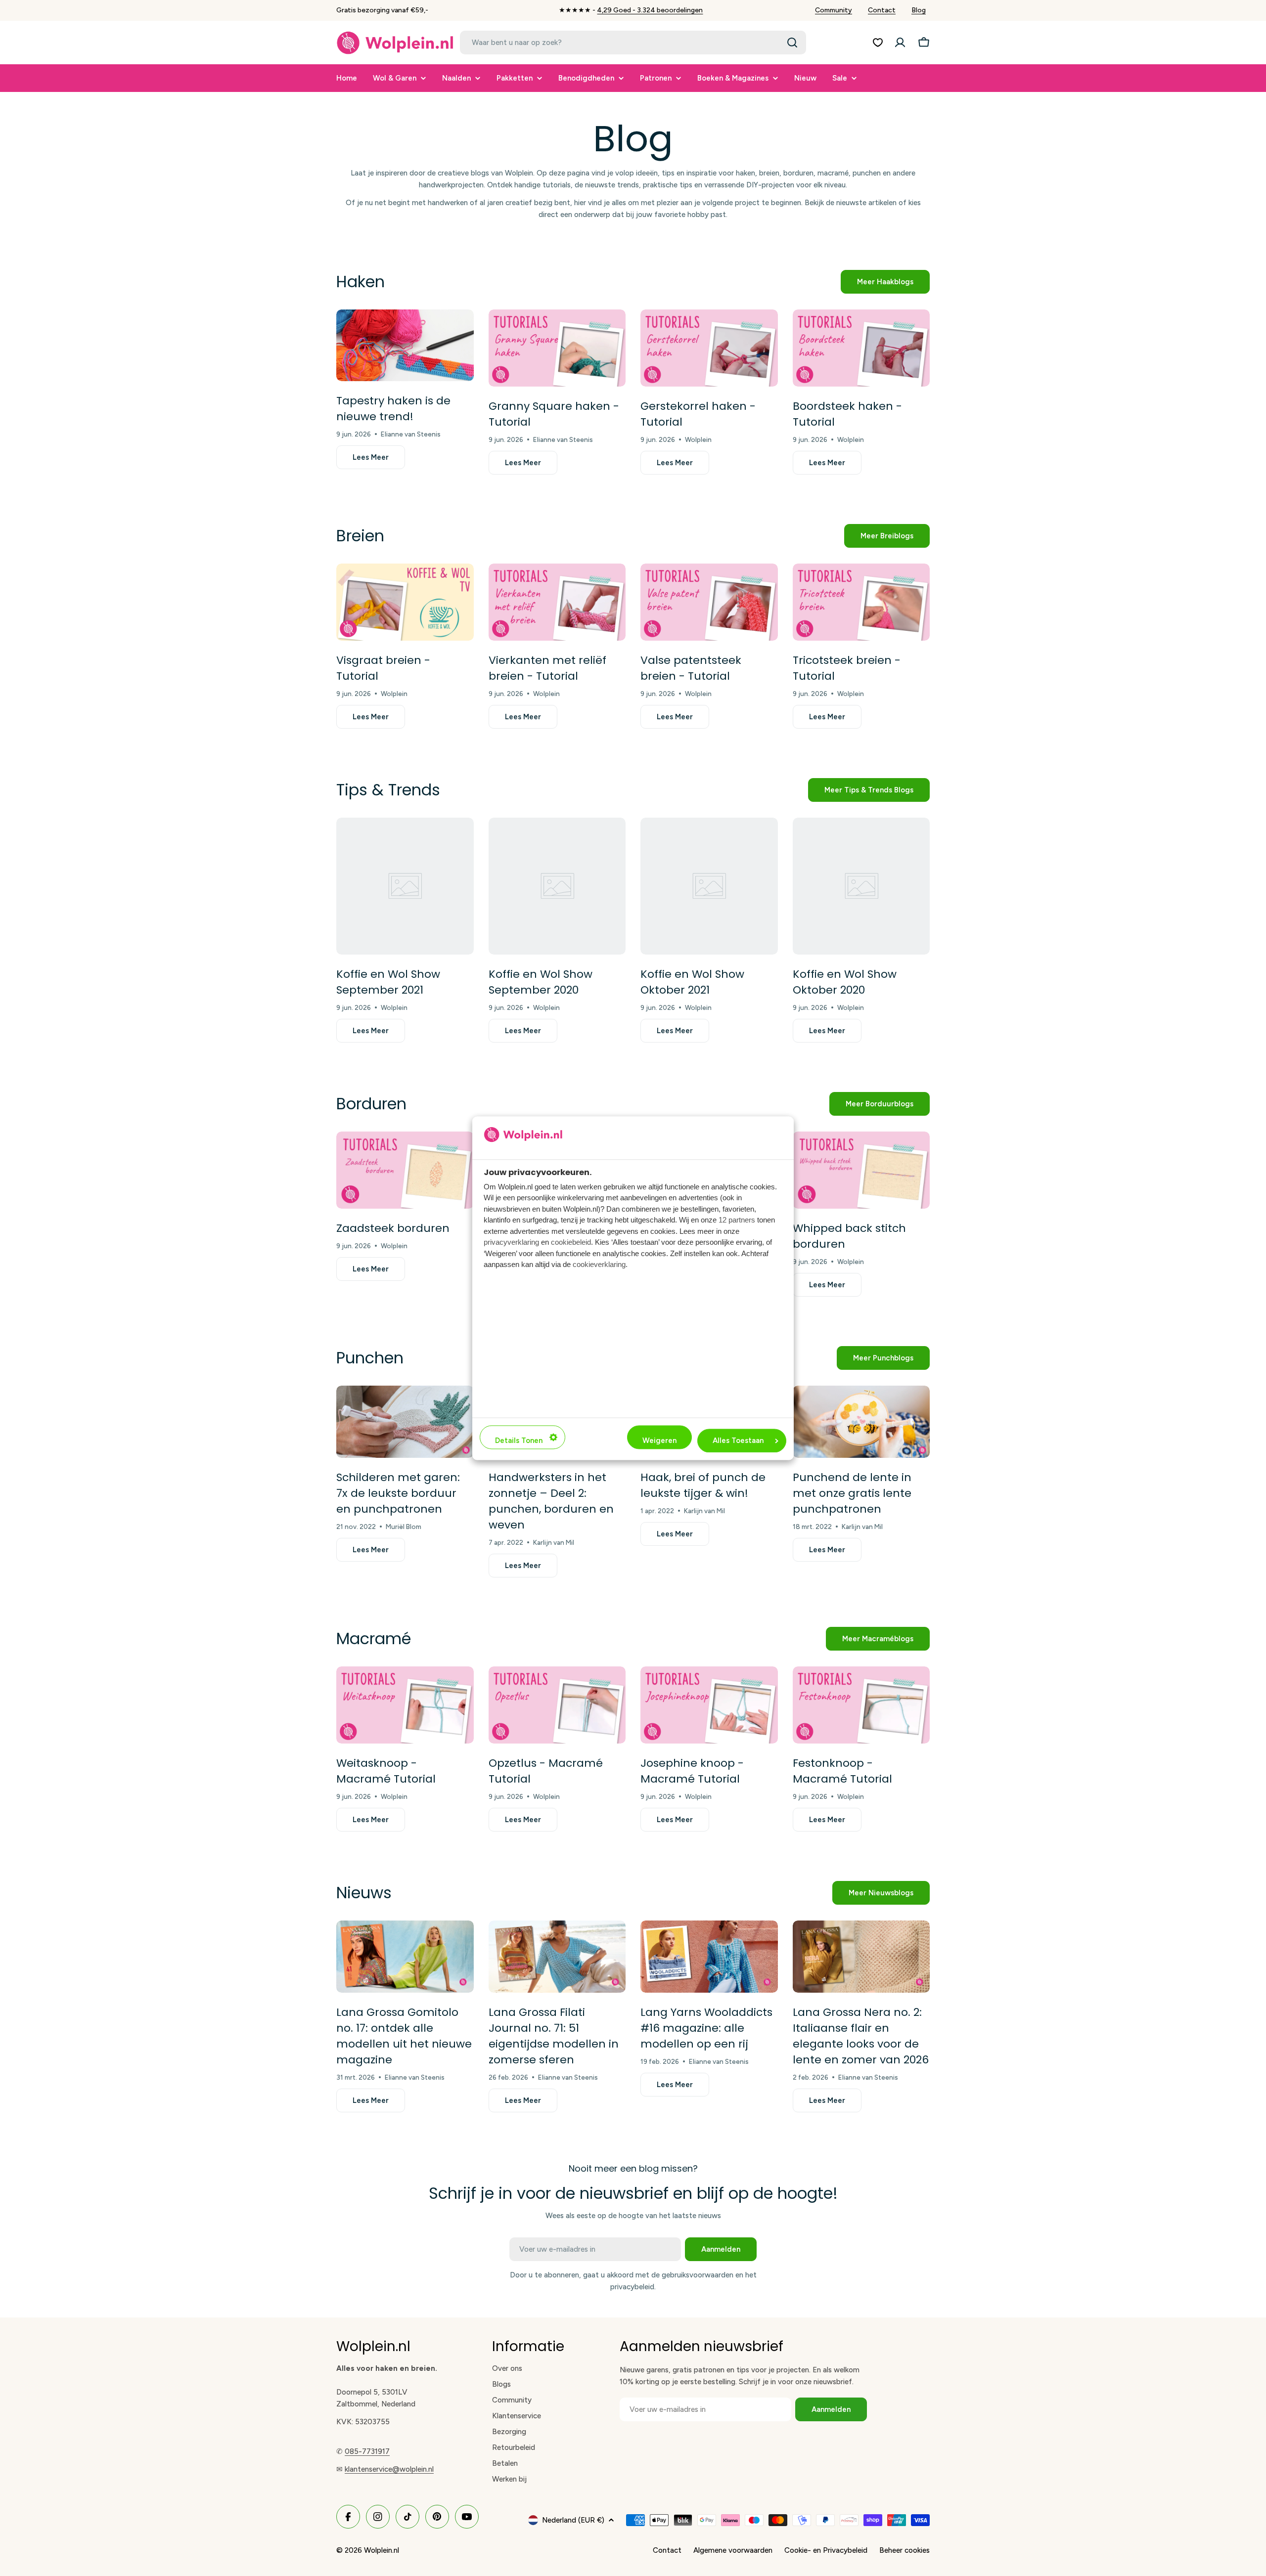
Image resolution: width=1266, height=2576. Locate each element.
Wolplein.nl (382, 2550)
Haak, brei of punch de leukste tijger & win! (703, 1485)
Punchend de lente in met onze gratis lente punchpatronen (852, 1493)
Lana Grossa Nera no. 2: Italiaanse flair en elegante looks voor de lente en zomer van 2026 (861, 2036)
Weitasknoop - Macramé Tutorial (386, 1771)
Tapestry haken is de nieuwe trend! (393, 409)
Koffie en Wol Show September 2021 (388, 982)
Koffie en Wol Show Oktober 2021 (692, 982)
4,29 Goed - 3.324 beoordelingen (650, 10)
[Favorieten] (878, 43)
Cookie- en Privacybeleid (826, 2550)
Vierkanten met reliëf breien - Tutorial (547, 668)
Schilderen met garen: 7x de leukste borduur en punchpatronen (398, 1493)
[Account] (900, 43)
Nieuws (364, 1893)
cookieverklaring (599, 1265)
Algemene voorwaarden (733, 2550)
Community (834, 10)
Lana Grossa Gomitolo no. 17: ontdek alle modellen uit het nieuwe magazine (404, 2036)
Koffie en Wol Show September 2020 (541, 982)
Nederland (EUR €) (573, 2520)
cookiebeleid (571, 1243)
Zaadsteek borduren (393, 1228)
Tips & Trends (388, 790)
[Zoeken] (792, 43)
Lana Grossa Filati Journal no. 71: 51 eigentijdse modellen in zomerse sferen (554, 2036)
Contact (882, 10)
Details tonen (519, 1441)
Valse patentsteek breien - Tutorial (691, 668)
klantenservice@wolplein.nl (389, 2469)
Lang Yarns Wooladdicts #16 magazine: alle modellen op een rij (706, 2028)
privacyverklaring (511, 1243)
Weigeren (659, 1441)
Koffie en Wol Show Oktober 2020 (845, 982)
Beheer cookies (904, 2550)
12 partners (737, 1220)
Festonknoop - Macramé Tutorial (842, 1771)
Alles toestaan (738, 1441)
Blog (919, 10)
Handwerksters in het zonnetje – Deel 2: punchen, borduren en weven (551, 1501)
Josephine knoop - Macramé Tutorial (692, 1771)
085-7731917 (367, 2451)
